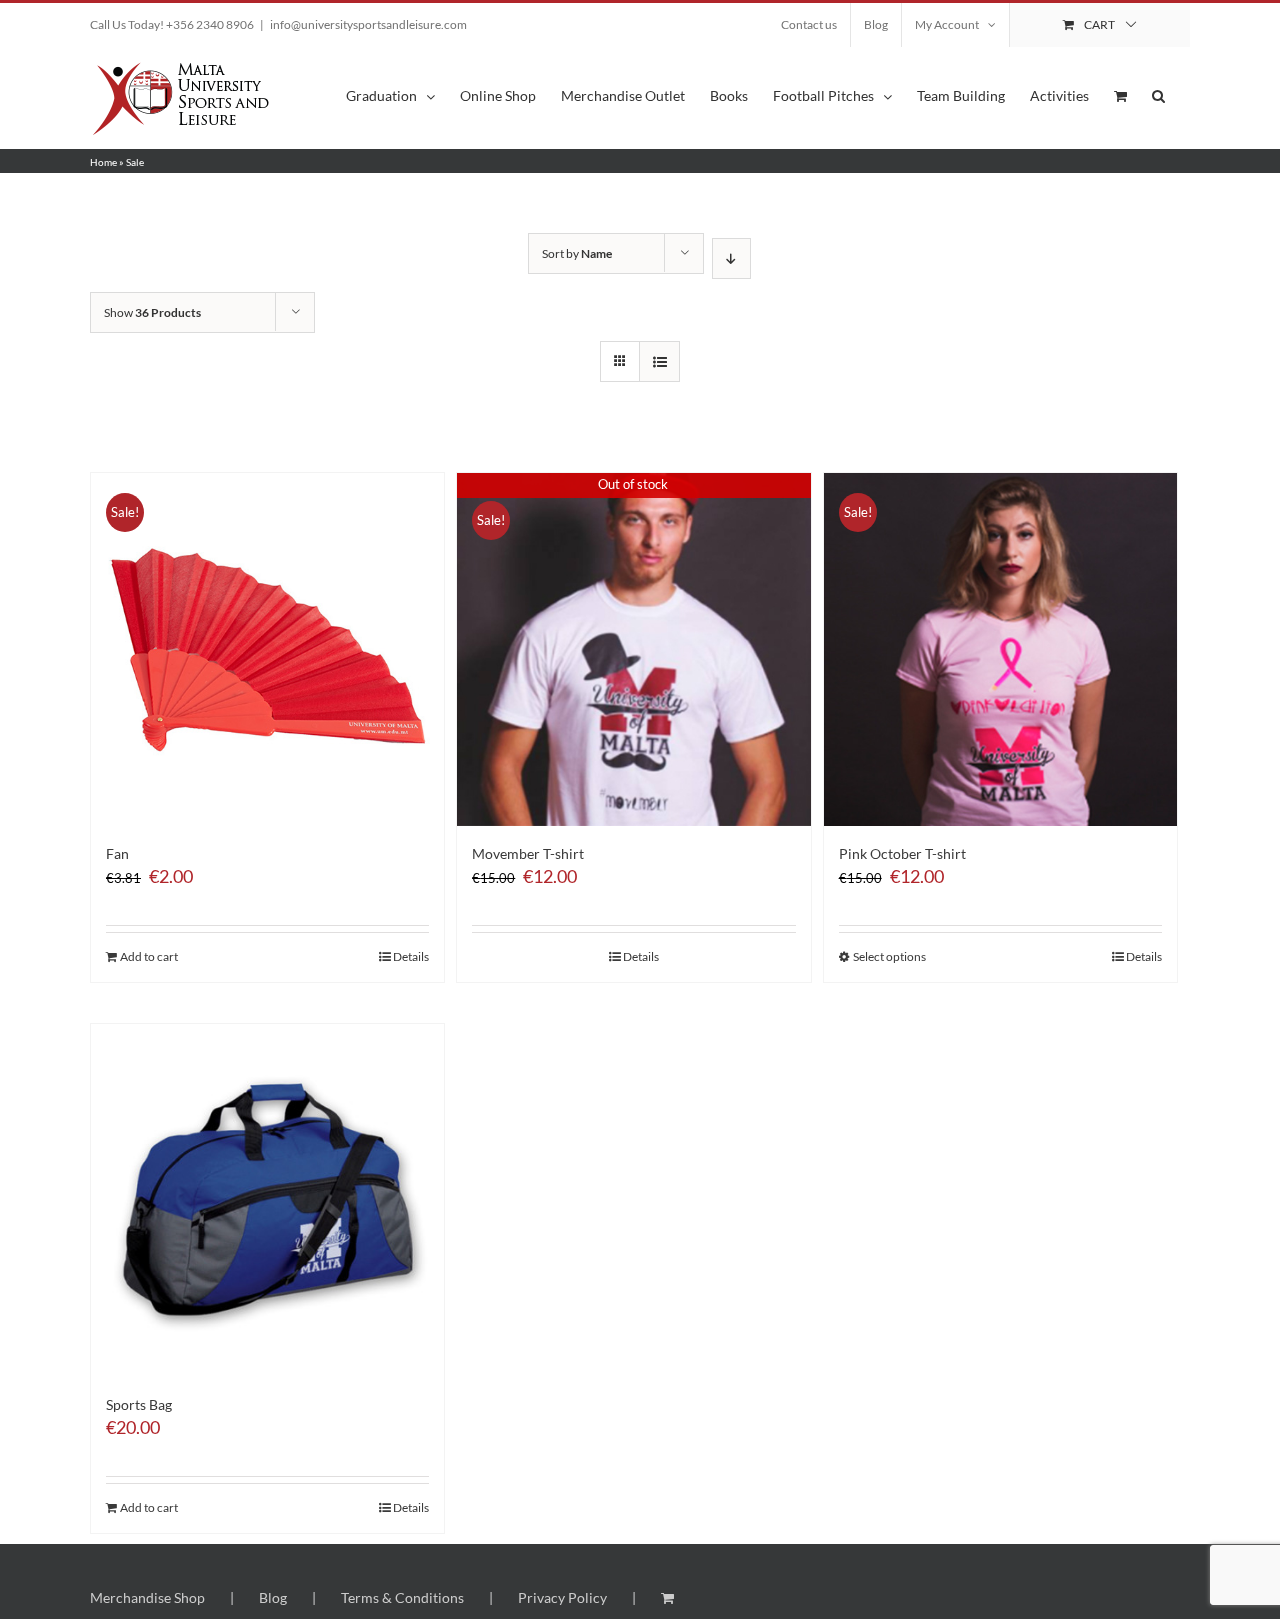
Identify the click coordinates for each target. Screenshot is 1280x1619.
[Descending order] (731, 258)
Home (103, 162)
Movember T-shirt (528, 853)
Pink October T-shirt (902, 853)
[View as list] (659, 361)
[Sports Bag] (267, 1200)
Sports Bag (139, 1404)
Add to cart (149, 956)
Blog (273, 1597)
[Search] (1158, 94)
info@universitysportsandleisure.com (368, 24)
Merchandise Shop (147, 1597)
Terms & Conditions (402, 1597)
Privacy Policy (562, 1597)
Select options (889, 956)
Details (411, 956)
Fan (117, 853)
